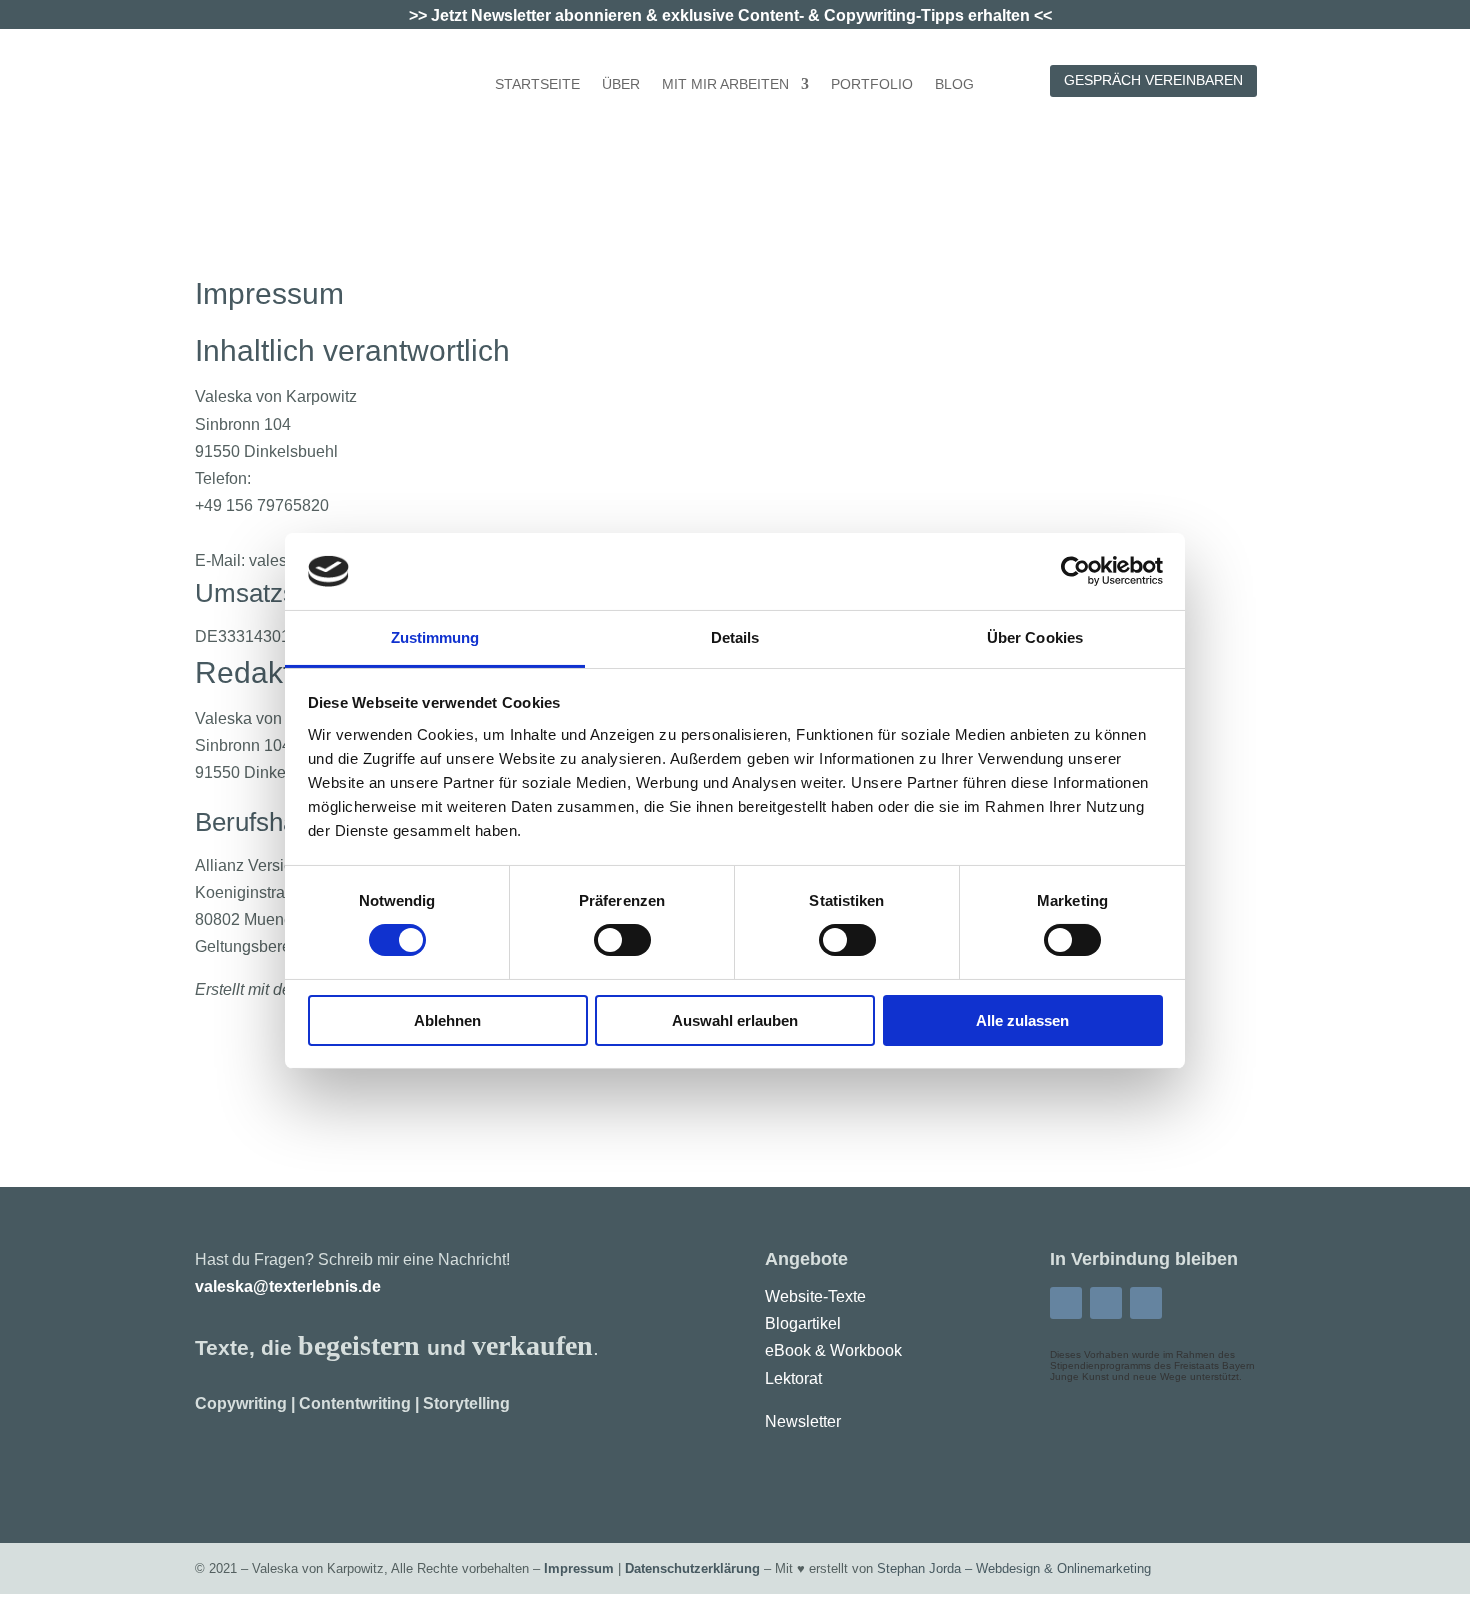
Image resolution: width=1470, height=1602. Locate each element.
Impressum (579, 1568)
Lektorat (793, 1378)
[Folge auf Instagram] (1106, 1303)
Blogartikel (803, 1323)
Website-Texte (815, 1296)
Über (621, 84)
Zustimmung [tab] (435, 637)
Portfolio (872, 84)
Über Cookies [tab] (1035, 637)
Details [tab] (735, 637)
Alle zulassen (1022, 1020)
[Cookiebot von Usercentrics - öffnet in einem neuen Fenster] (1075, 571)
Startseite (537, 84)
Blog (954, 84)
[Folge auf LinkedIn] (1066, 1303)
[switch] (622, 940)
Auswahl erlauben (735, 1020)
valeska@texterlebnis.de (288, 1286)
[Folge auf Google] (1146, 1303)
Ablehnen (447, 1020)
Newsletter (803, 1421)
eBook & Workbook (833, 1350)
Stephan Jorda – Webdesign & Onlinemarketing (1014, 1568)
